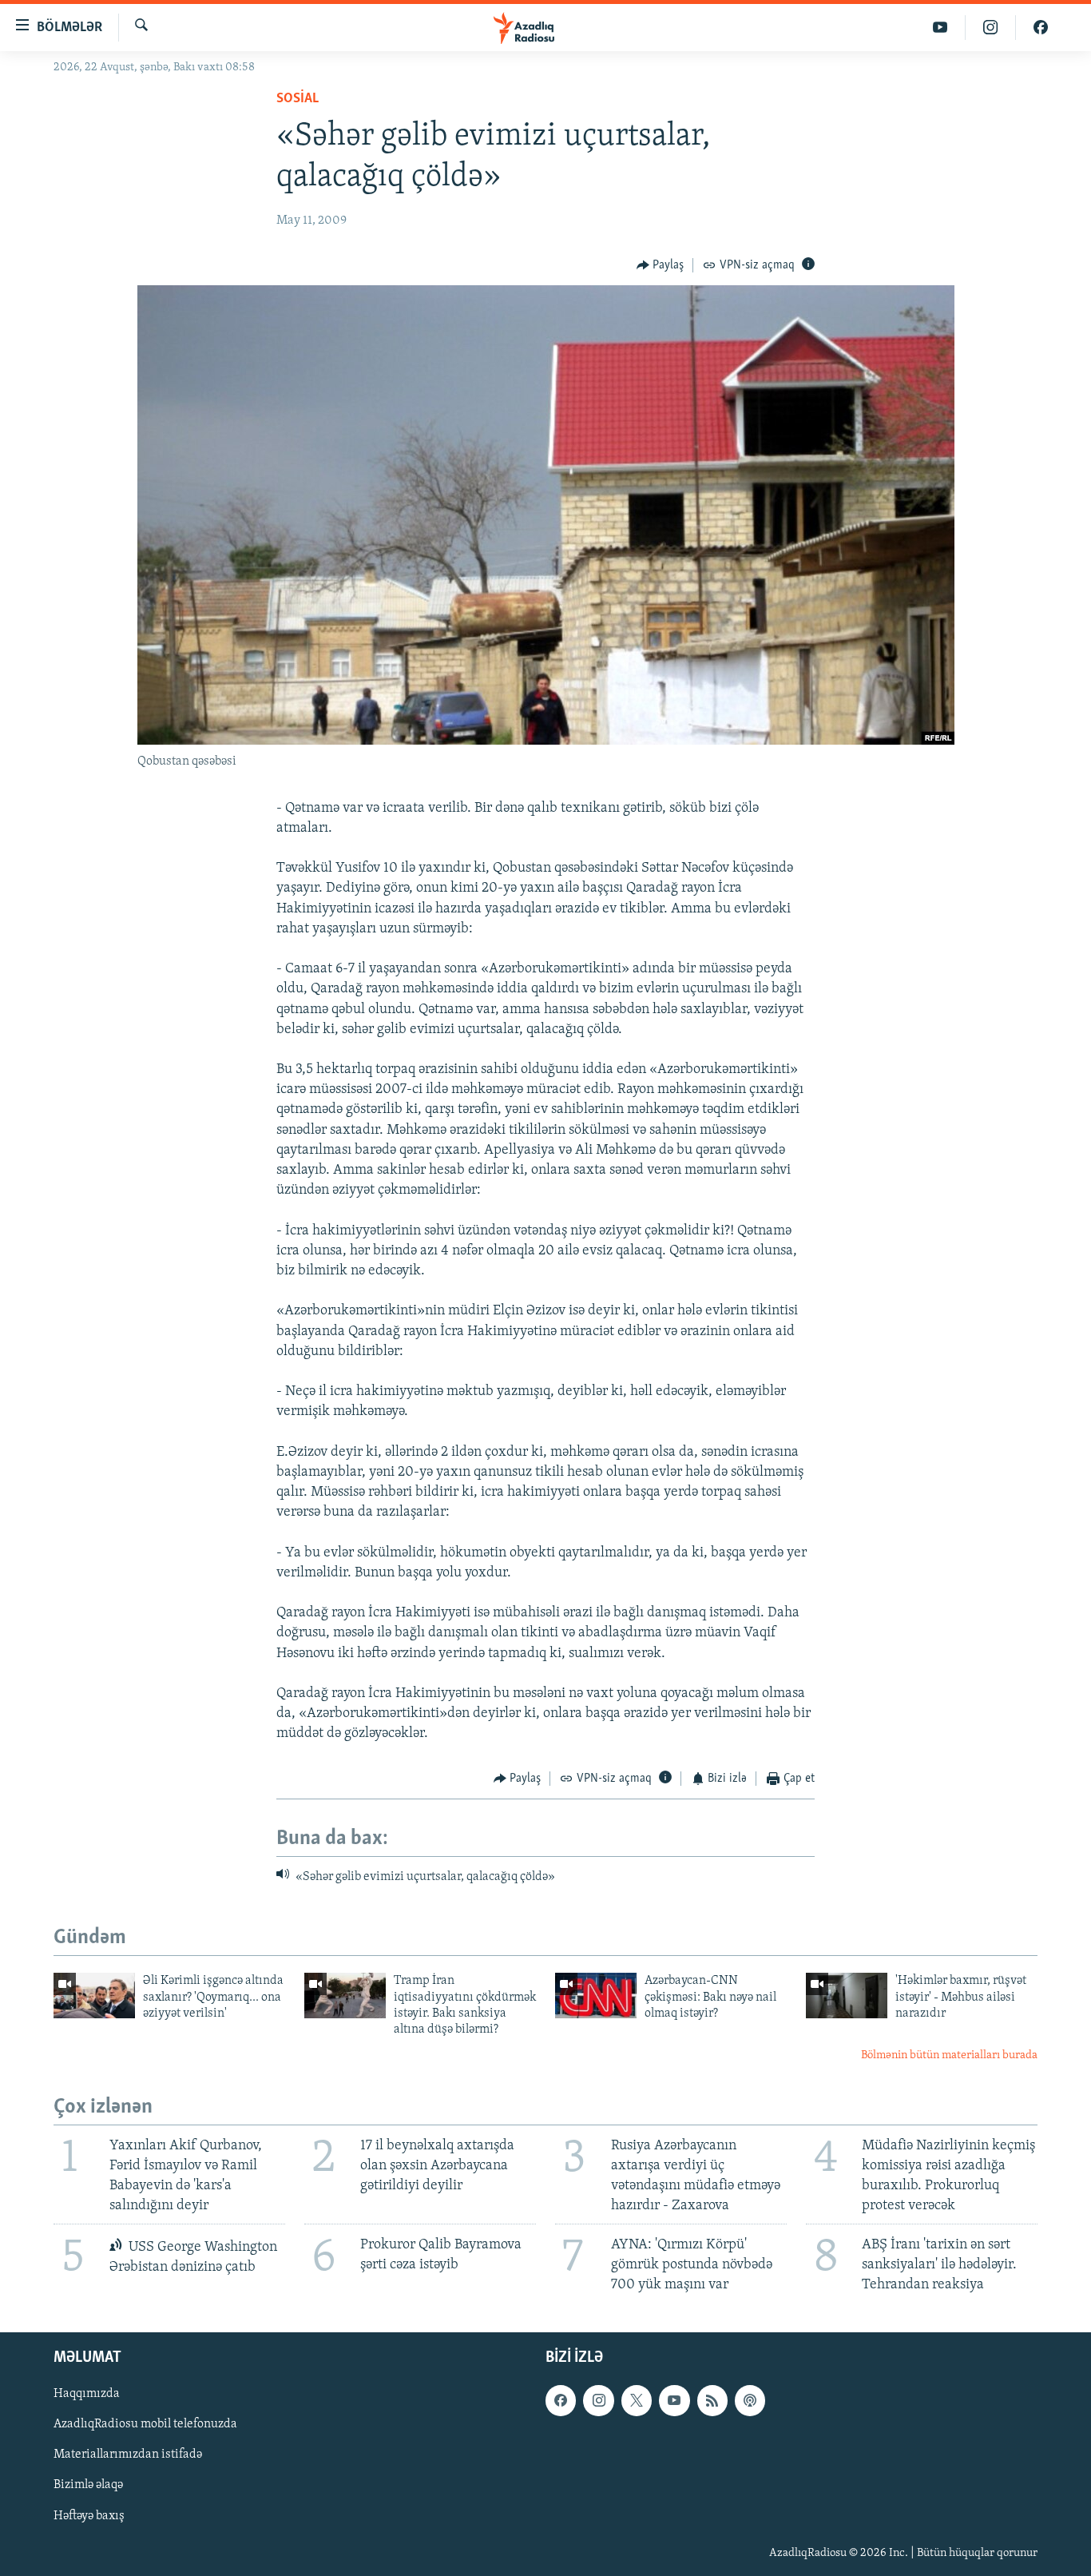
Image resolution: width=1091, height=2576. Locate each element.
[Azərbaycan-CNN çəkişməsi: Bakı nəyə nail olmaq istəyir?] (596, 1996)
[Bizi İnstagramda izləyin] (991, 28)
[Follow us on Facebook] (561, 2401)
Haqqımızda (87, 2395)
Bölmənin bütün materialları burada (949, 2055)
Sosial (298, 99)
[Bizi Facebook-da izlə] (1041, 28)
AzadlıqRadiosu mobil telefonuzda (145, 2425)
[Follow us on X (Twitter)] (637, 2401)
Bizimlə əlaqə (88, 2486)
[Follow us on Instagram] (598, 2401)
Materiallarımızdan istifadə (128, 2455)
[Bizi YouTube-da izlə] (940, 28)
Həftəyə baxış (89, 2516)
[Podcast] (750, 2401)
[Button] (661, 265)
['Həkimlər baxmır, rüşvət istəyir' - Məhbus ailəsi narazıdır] (847, 1996)
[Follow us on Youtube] (674, 2401)
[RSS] (712, 2401)
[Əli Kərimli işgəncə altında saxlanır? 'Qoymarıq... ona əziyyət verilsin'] (94, 1996)
